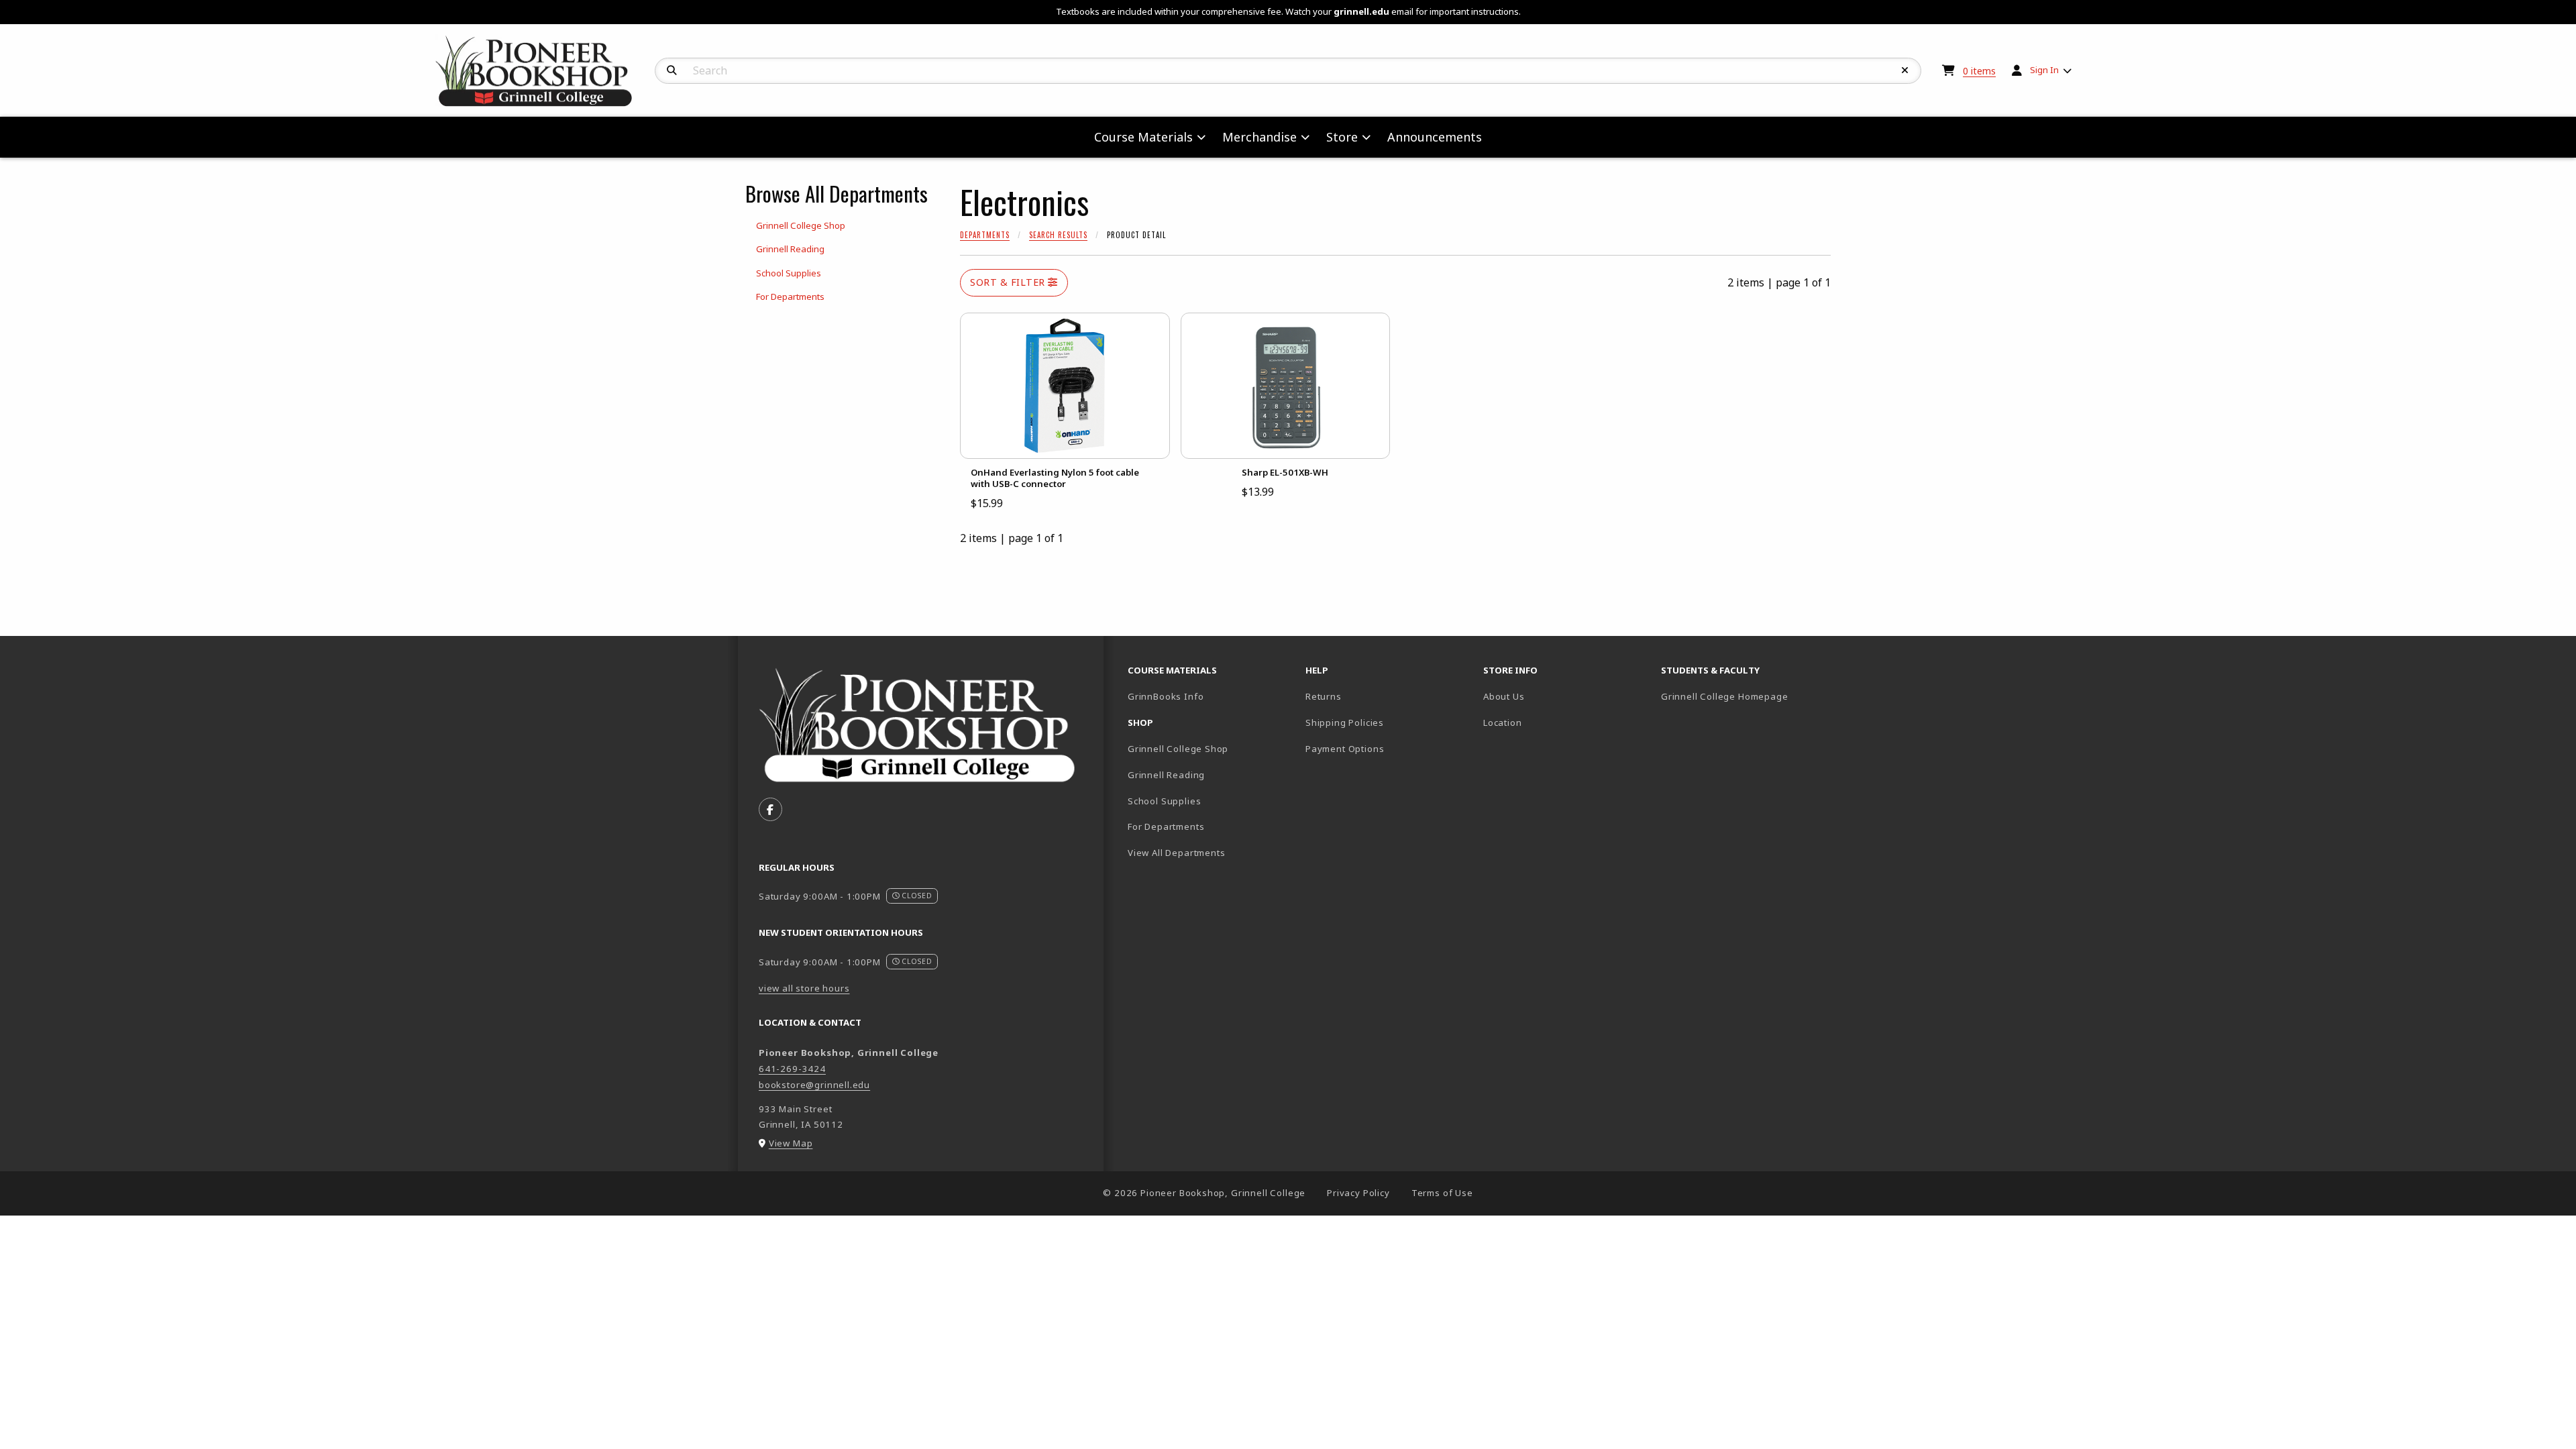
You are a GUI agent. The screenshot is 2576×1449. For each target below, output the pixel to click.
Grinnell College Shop (1178, 749)
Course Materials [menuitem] (1143, 137)
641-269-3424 (792, 1069)
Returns (1324, 696)
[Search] (672, 70)
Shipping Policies (1345, 722)
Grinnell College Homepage (1745, 696)
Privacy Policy (1358, 1193)
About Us (1504, 696)
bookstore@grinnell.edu (814, 1085)
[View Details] (1065, 386)
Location (1503, 722)
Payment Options (1345, 749)
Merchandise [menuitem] (1259, 137)
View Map (791, 1143)
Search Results (1058, 235)
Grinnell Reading (1166, 775)
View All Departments (1177, 853)
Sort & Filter (1009, 282)
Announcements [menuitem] (1435, 137)
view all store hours (804, 988)
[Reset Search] (1905, 70)
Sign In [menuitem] (2044, 70)
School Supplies (1164, 801)
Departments (985, 235)
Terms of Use (1442, 1193)
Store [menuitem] (1342, 137)
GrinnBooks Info (1211, 696)
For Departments (1166, 826)
